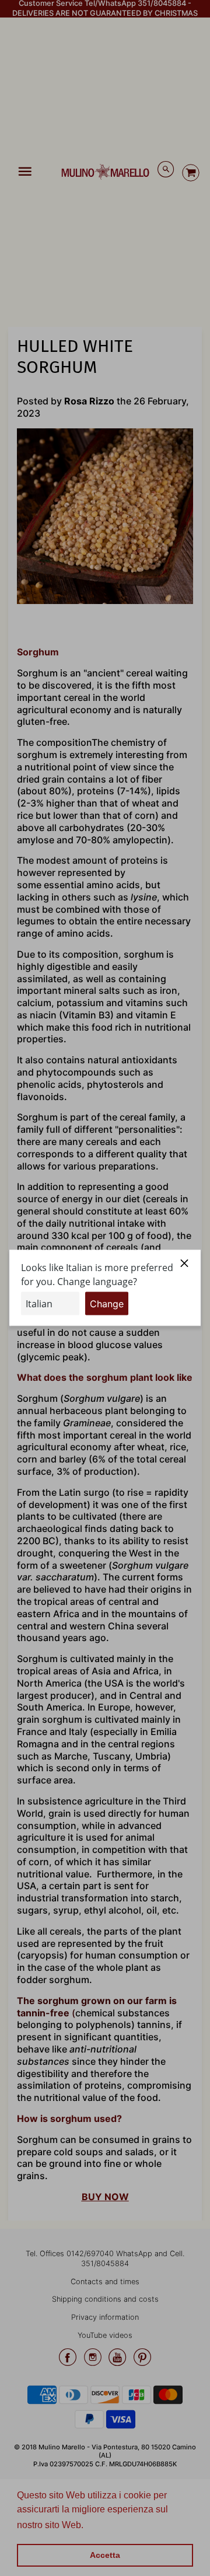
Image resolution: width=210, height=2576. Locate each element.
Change (107, 1304)
